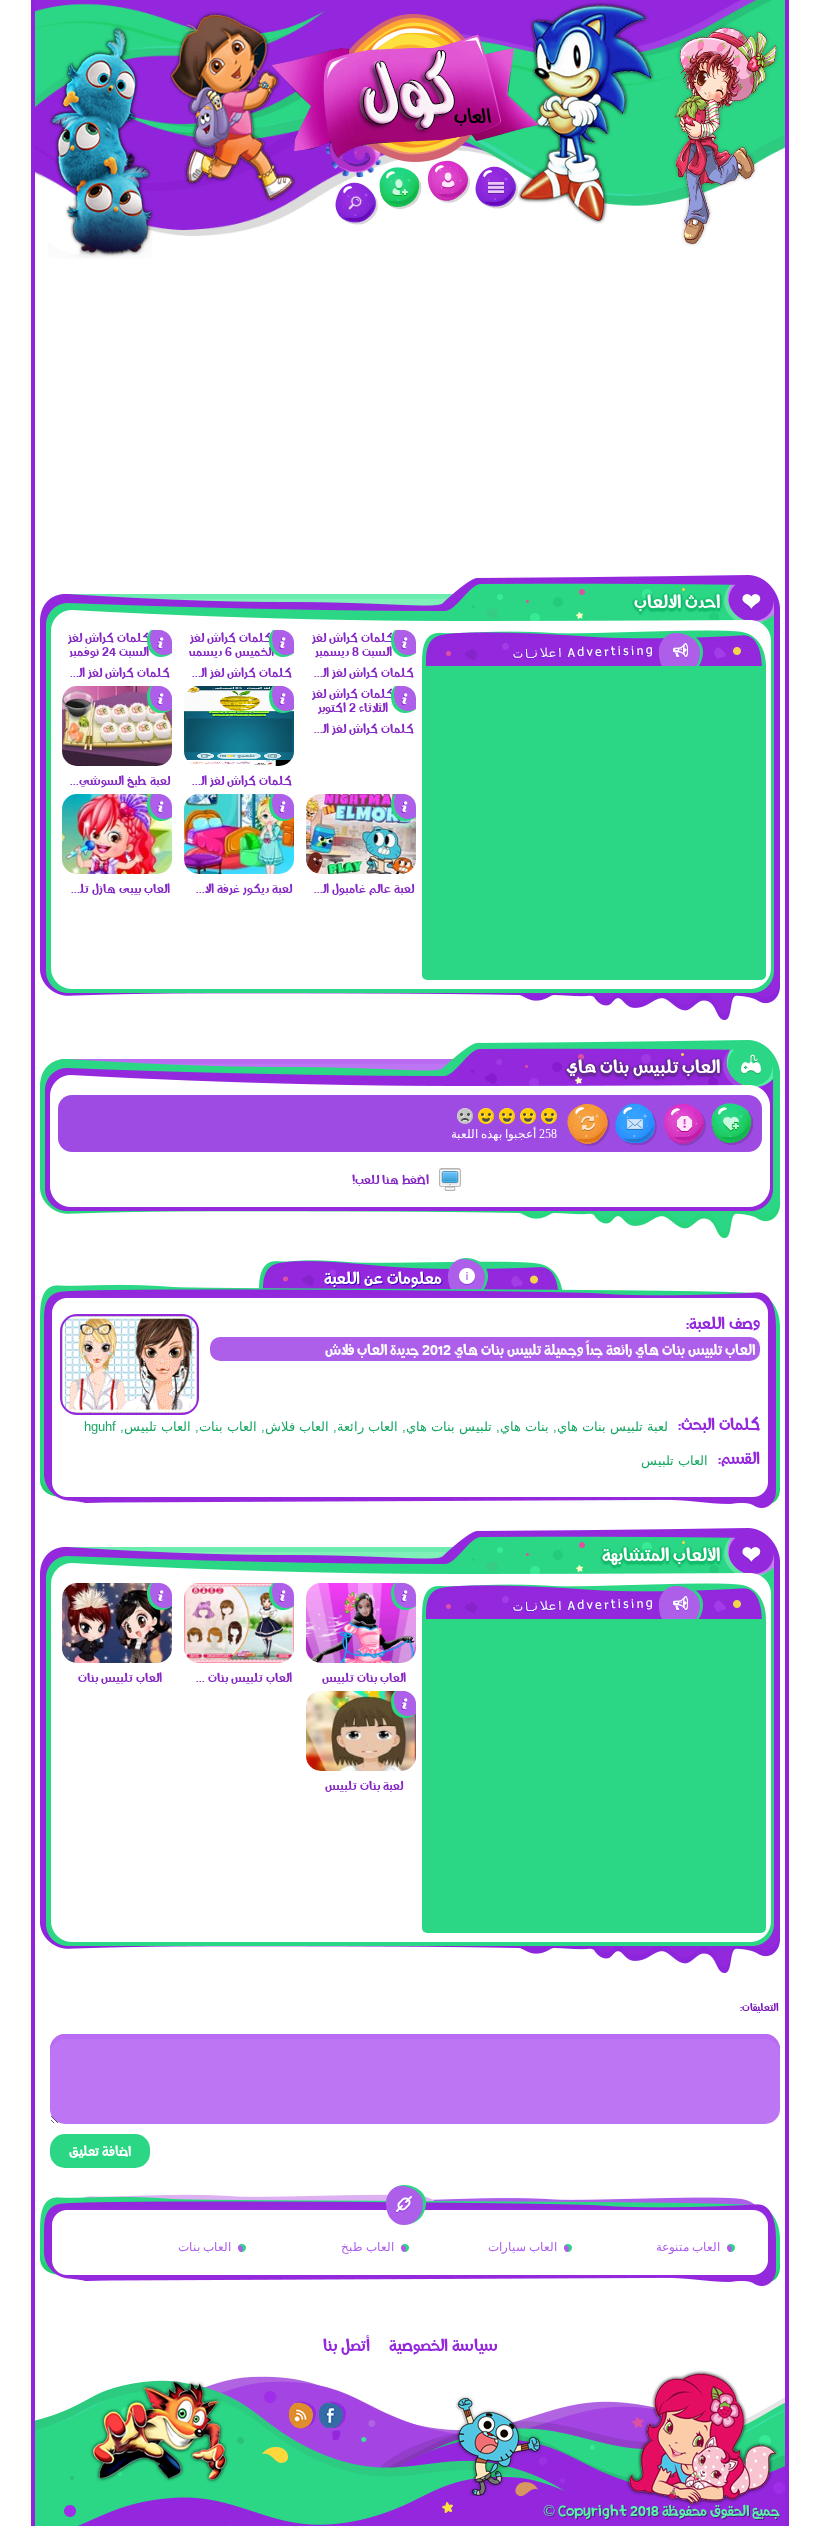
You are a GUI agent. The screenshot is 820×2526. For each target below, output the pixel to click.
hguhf (100, 1426)
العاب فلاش (297, 1426)
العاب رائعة (367, 1426)
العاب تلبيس (157, 1426)
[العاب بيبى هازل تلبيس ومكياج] (117, 869)
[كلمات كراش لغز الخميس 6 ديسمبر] (239, 651)
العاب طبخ (367, 2247)
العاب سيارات (522, 2247)
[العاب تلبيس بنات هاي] (239, 1658)
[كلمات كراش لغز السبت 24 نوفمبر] (117, 651)
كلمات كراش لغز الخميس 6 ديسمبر (240, 672)
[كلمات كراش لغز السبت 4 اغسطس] (239, 761)
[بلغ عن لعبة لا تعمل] (684, 1124)
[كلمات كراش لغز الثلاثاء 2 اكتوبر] (361, 707)
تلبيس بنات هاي (449, 1426)
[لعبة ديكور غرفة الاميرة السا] (239, 869)
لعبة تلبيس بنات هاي (612, 1426)
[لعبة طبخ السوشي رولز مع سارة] (117, 761)
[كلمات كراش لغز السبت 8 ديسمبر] (361, 651)
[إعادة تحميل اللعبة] (588, 1124)
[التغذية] (302, 2415)
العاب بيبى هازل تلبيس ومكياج (118, 888)
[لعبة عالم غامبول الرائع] (361, 869)
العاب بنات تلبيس (364, 1677)
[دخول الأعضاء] (448, 181)
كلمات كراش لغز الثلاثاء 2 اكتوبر (362, 728)
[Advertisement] (410, 415)
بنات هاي (524, 1426)
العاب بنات (228, 1426)
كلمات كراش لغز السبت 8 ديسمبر (362, 672)
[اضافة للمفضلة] (732, 1124)
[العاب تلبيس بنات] (117, 1658)
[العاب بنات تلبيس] (361, 1658)
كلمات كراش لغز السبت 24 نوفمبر (118, 672)
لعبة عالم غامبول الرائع (362, 888)
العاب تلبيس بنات (120, 1677)
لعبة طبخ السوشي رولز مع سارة (118, 780)
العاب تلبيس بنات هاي (240, 1677)
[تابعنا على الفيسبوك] (332, 2415)
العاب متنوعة (688, 2247)
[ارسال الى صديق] (636, 1124)
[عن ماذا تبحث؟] (356, 203)
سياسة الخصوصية (443, 2345)
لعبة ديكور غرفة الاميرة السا (240, 888)
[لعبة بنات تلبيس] (361, 1766)
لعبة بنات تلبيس (364, 1785)
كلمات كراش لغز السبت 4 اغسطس (240, 780)
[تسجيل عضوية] (400, 188)
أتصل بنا (346, 2345)
